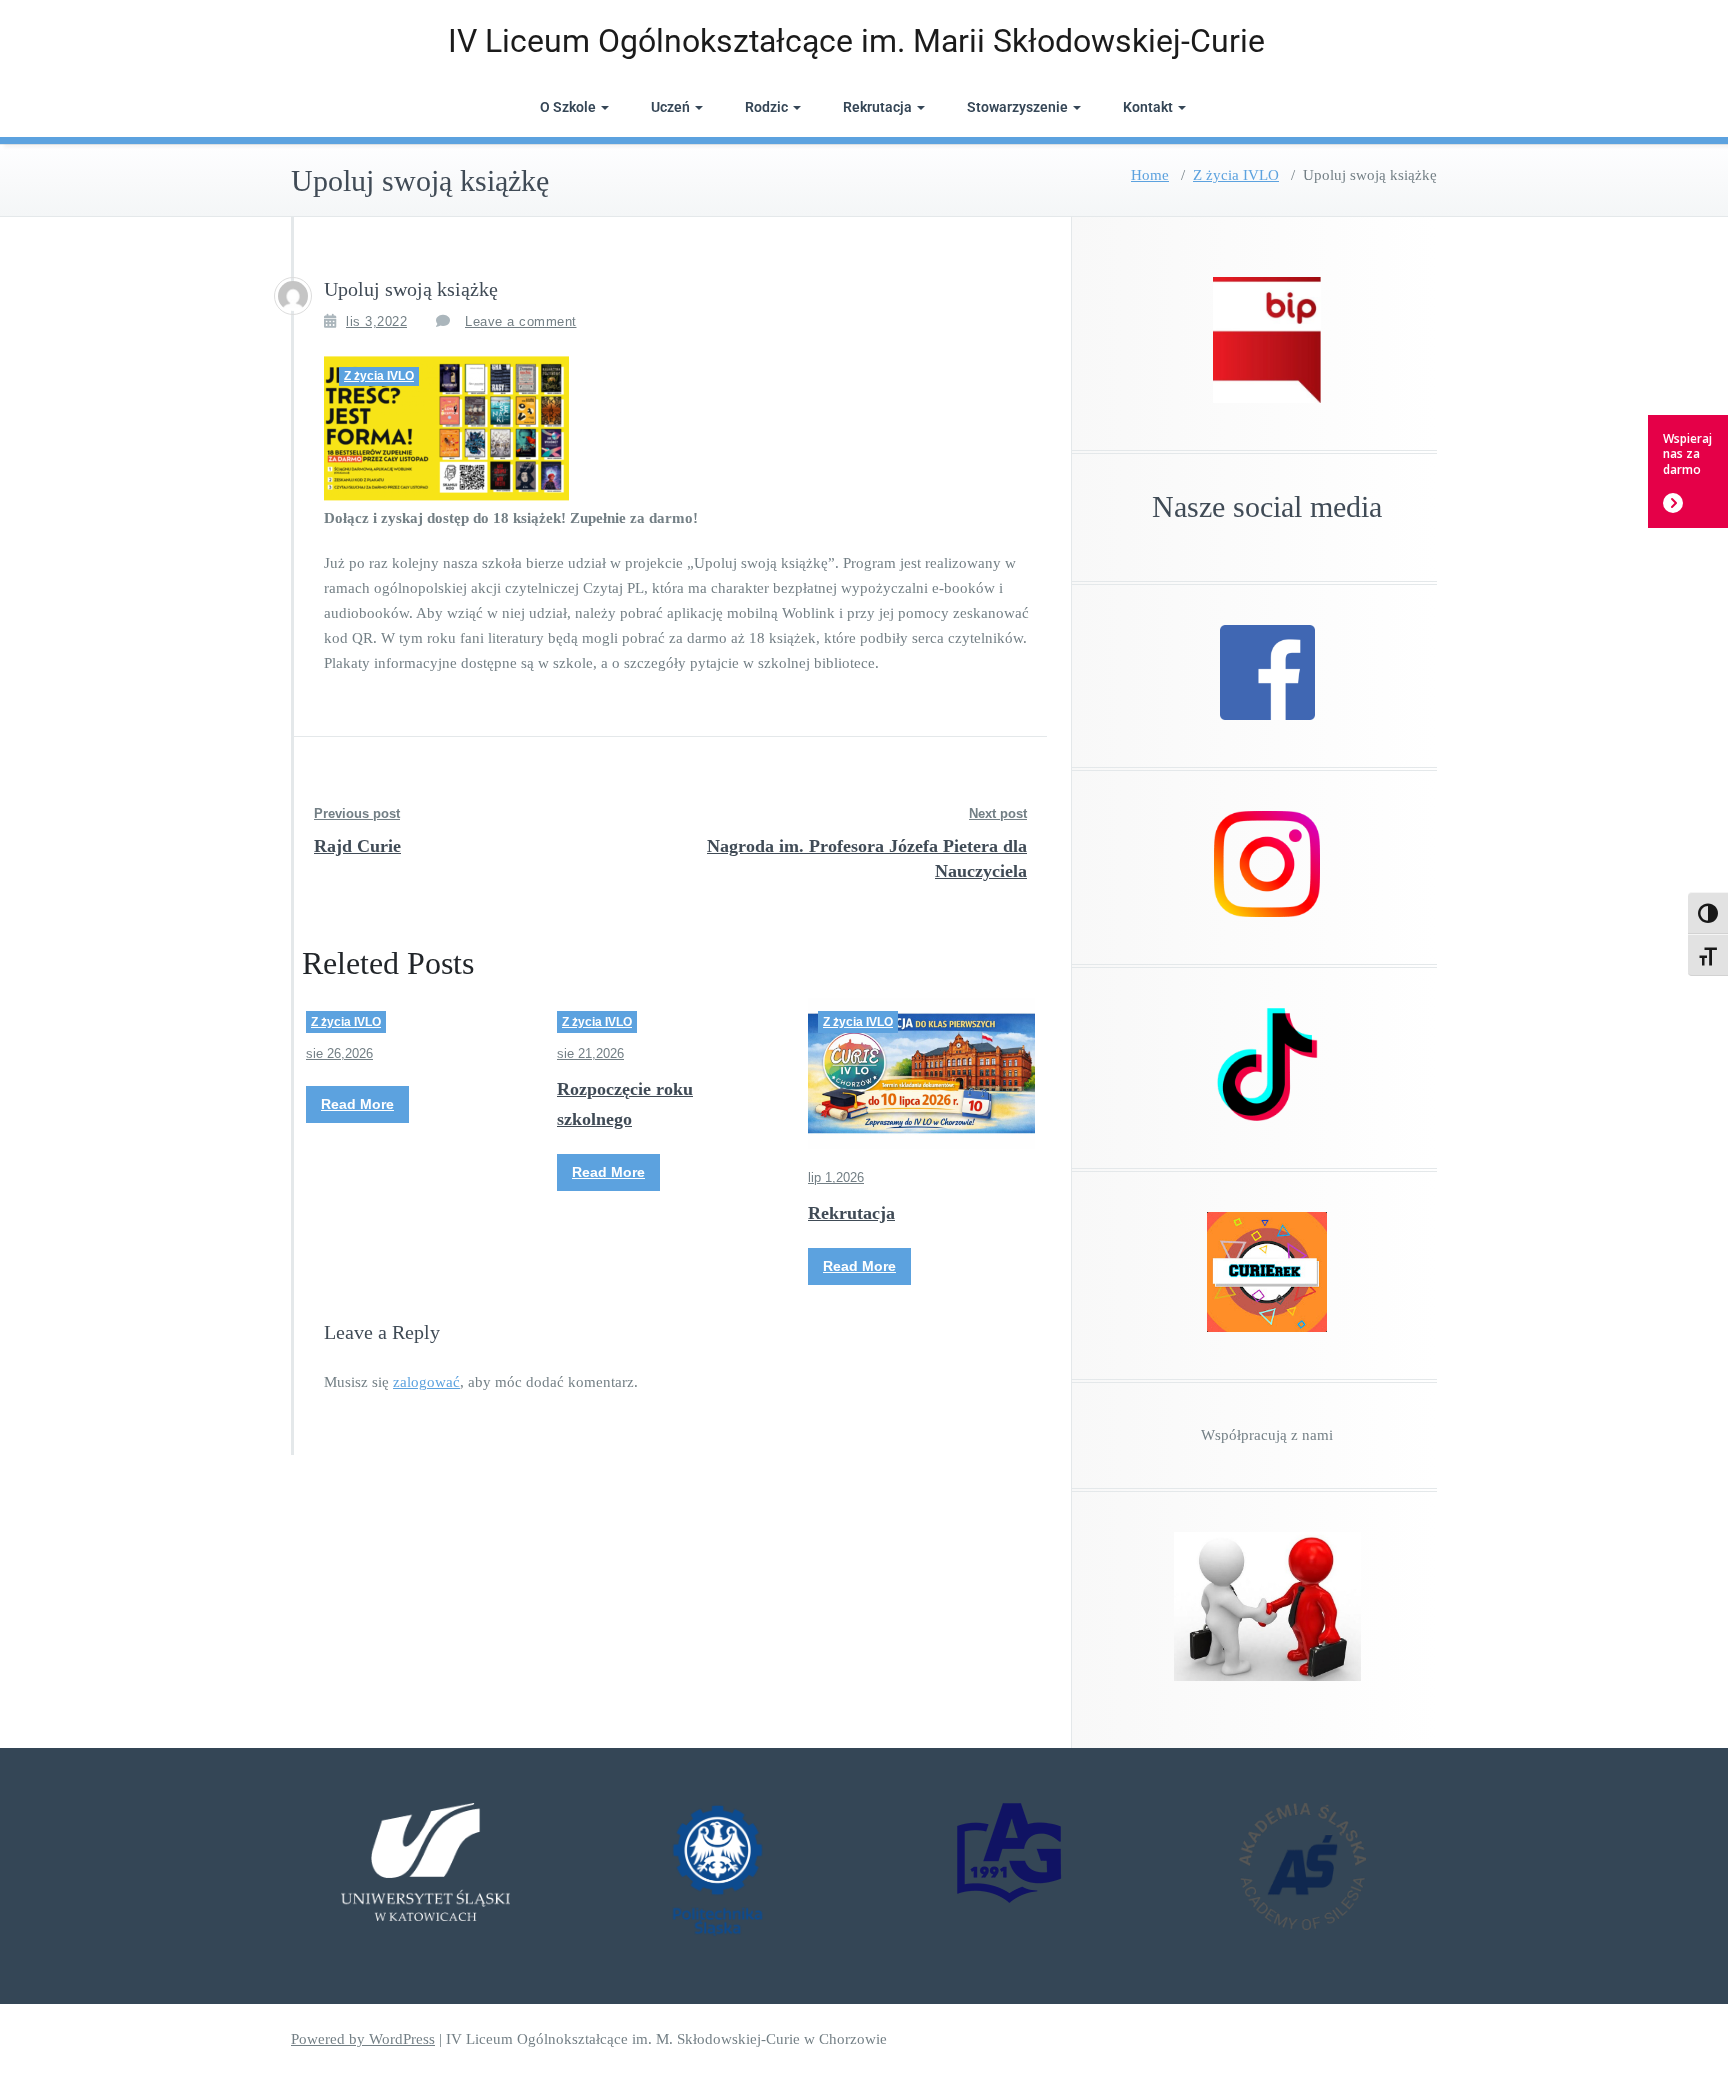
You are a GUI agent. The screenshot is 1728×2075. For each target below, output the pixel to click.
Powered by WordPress (363, 2039)
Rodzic (766, 107)
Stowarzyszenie (1017, 107)
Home (1150, 175)
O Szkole (568, 107)
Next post (998, 813)
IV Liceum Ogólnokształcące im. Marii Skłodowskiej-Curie (856, 41)
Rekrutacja (877, 107)
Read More (357, 1104)
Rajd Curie (357, 846)
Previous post (357, 813)
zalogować (426, 1382)
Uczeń (670, 107)
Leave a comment (521, 321)
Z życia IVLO (1236, 175)
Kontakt (1148, 107)
